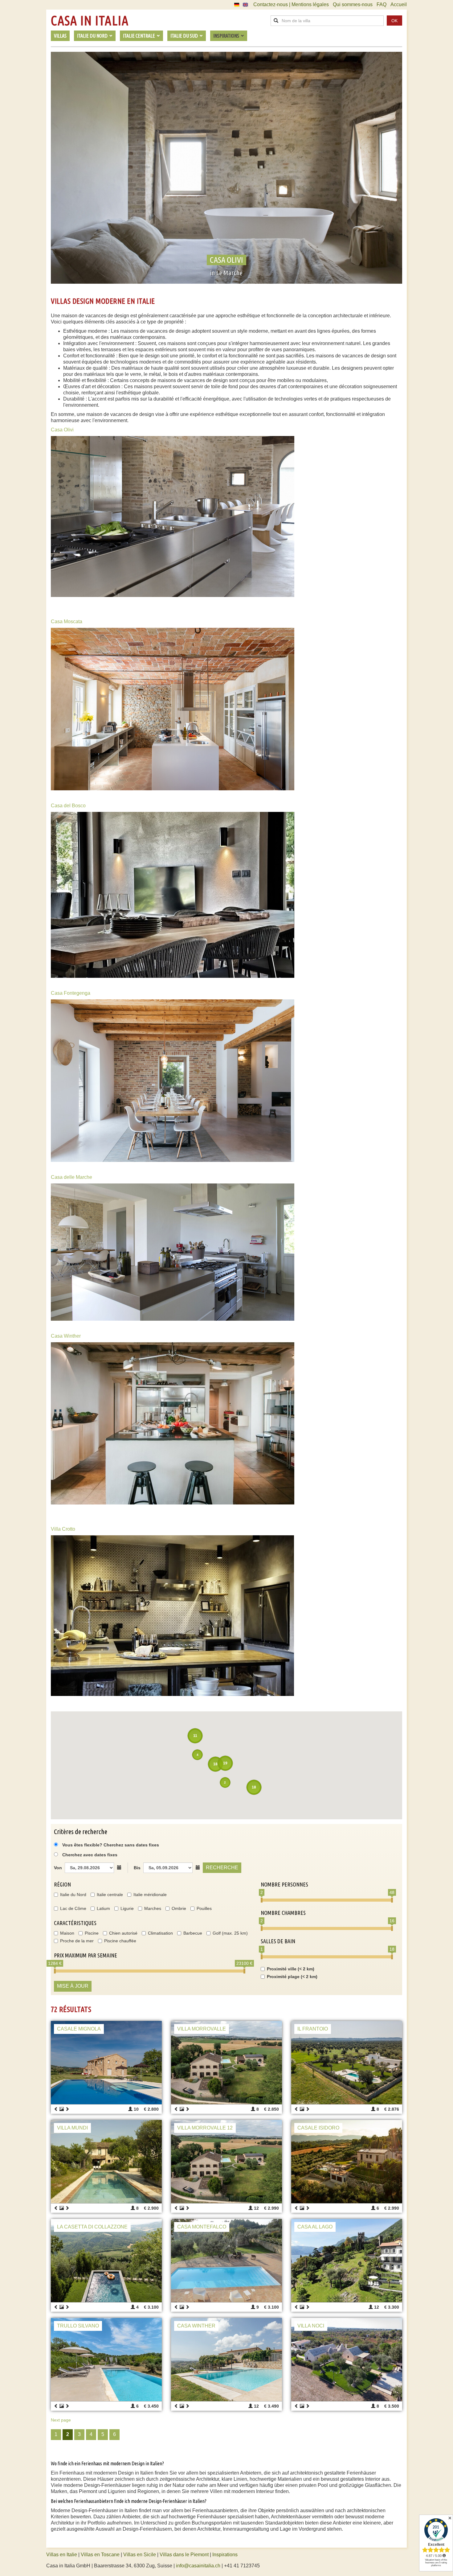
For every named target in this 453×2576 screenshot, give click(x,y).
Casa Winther (66, 1336)
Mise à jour (73, 1986)
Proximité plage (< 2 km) (292, 1977)
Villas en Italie (62, 2555)
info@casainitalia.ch (198, 2566)
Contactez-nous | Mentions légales (291, 4)
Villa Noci (311, 2326)
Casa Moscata (67, 621)
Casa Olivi (62, 430)
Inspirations (225, 2555)
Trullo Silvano (78, 2326)
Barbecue (193, 1933)
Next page (61, 2420)
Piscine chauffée (120, 1941)
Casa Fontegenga (71, 993)
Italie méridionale (150, 1895)
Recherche (222, 1868)
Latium (103, 1908)
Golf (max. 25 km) (230, 1933)
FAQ (382, 4)
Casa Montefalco (202, 2227)
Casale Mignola (79, 2029)
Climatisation (160, 1933)
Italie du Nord (73, 1895)
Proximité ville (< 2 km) (291, 1969)
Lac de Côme (73, 1908)
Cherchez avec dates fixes (90, 1855)
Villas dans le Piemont (184, 2555)
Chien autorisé (123, 1933)
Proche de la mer (77, 1941)
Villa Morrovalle (202, 2029)
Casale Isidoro (318, 2128)
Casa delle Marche (71, 1177)
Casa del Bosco (68, 806)
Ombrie (179, 1908)
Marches (153, 1908)
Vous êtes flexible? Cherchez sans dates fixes (110, 1845)
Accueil (399, 4)
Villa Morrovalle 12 (205, 2128)
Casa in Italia (90, 21)
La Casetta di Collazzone (92, 2227)
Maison (67, 1933)
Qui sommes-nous (353, 4)
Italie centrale (110, 1895)
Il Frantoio (313, 2029)
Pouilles (204, 1908)
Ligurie (127, 1908)
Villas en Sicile (140, 2555)
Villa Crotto (63, 1529)
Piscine (92, 1933)
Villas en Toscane (100, 2555)
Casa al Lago (315, 2227)
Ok (394, 21)
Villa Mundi (72, 2128)
